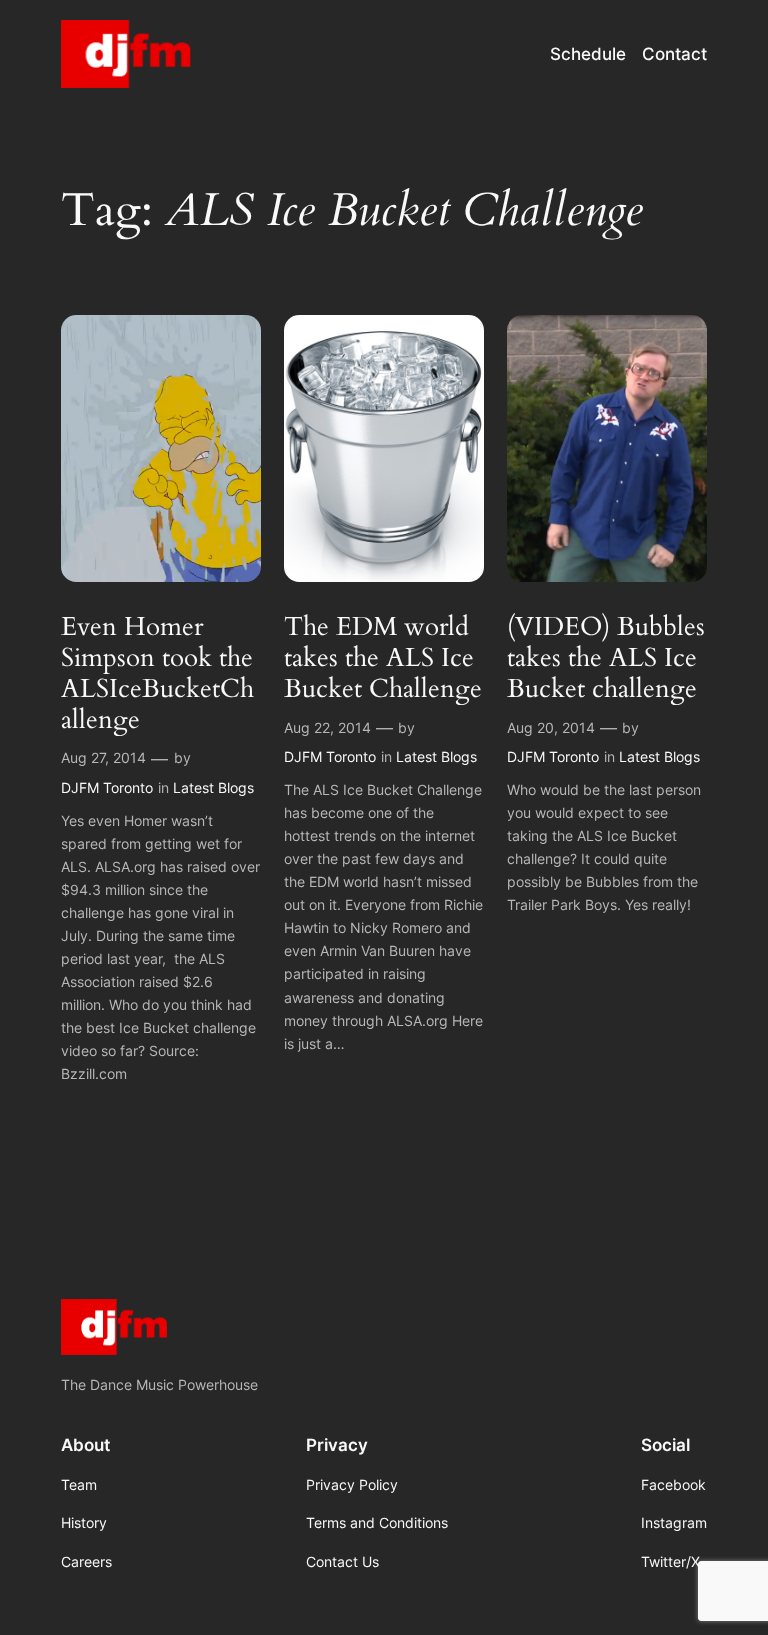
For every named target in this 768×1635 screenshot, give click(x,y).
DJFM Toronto (107, 787)
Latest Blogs (213, 787)
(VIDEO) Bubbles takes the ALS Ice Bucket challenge (606, 658)
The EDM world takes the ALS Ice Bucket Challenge (383, 658)
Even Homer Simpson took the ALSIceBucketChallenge (157, 673)
